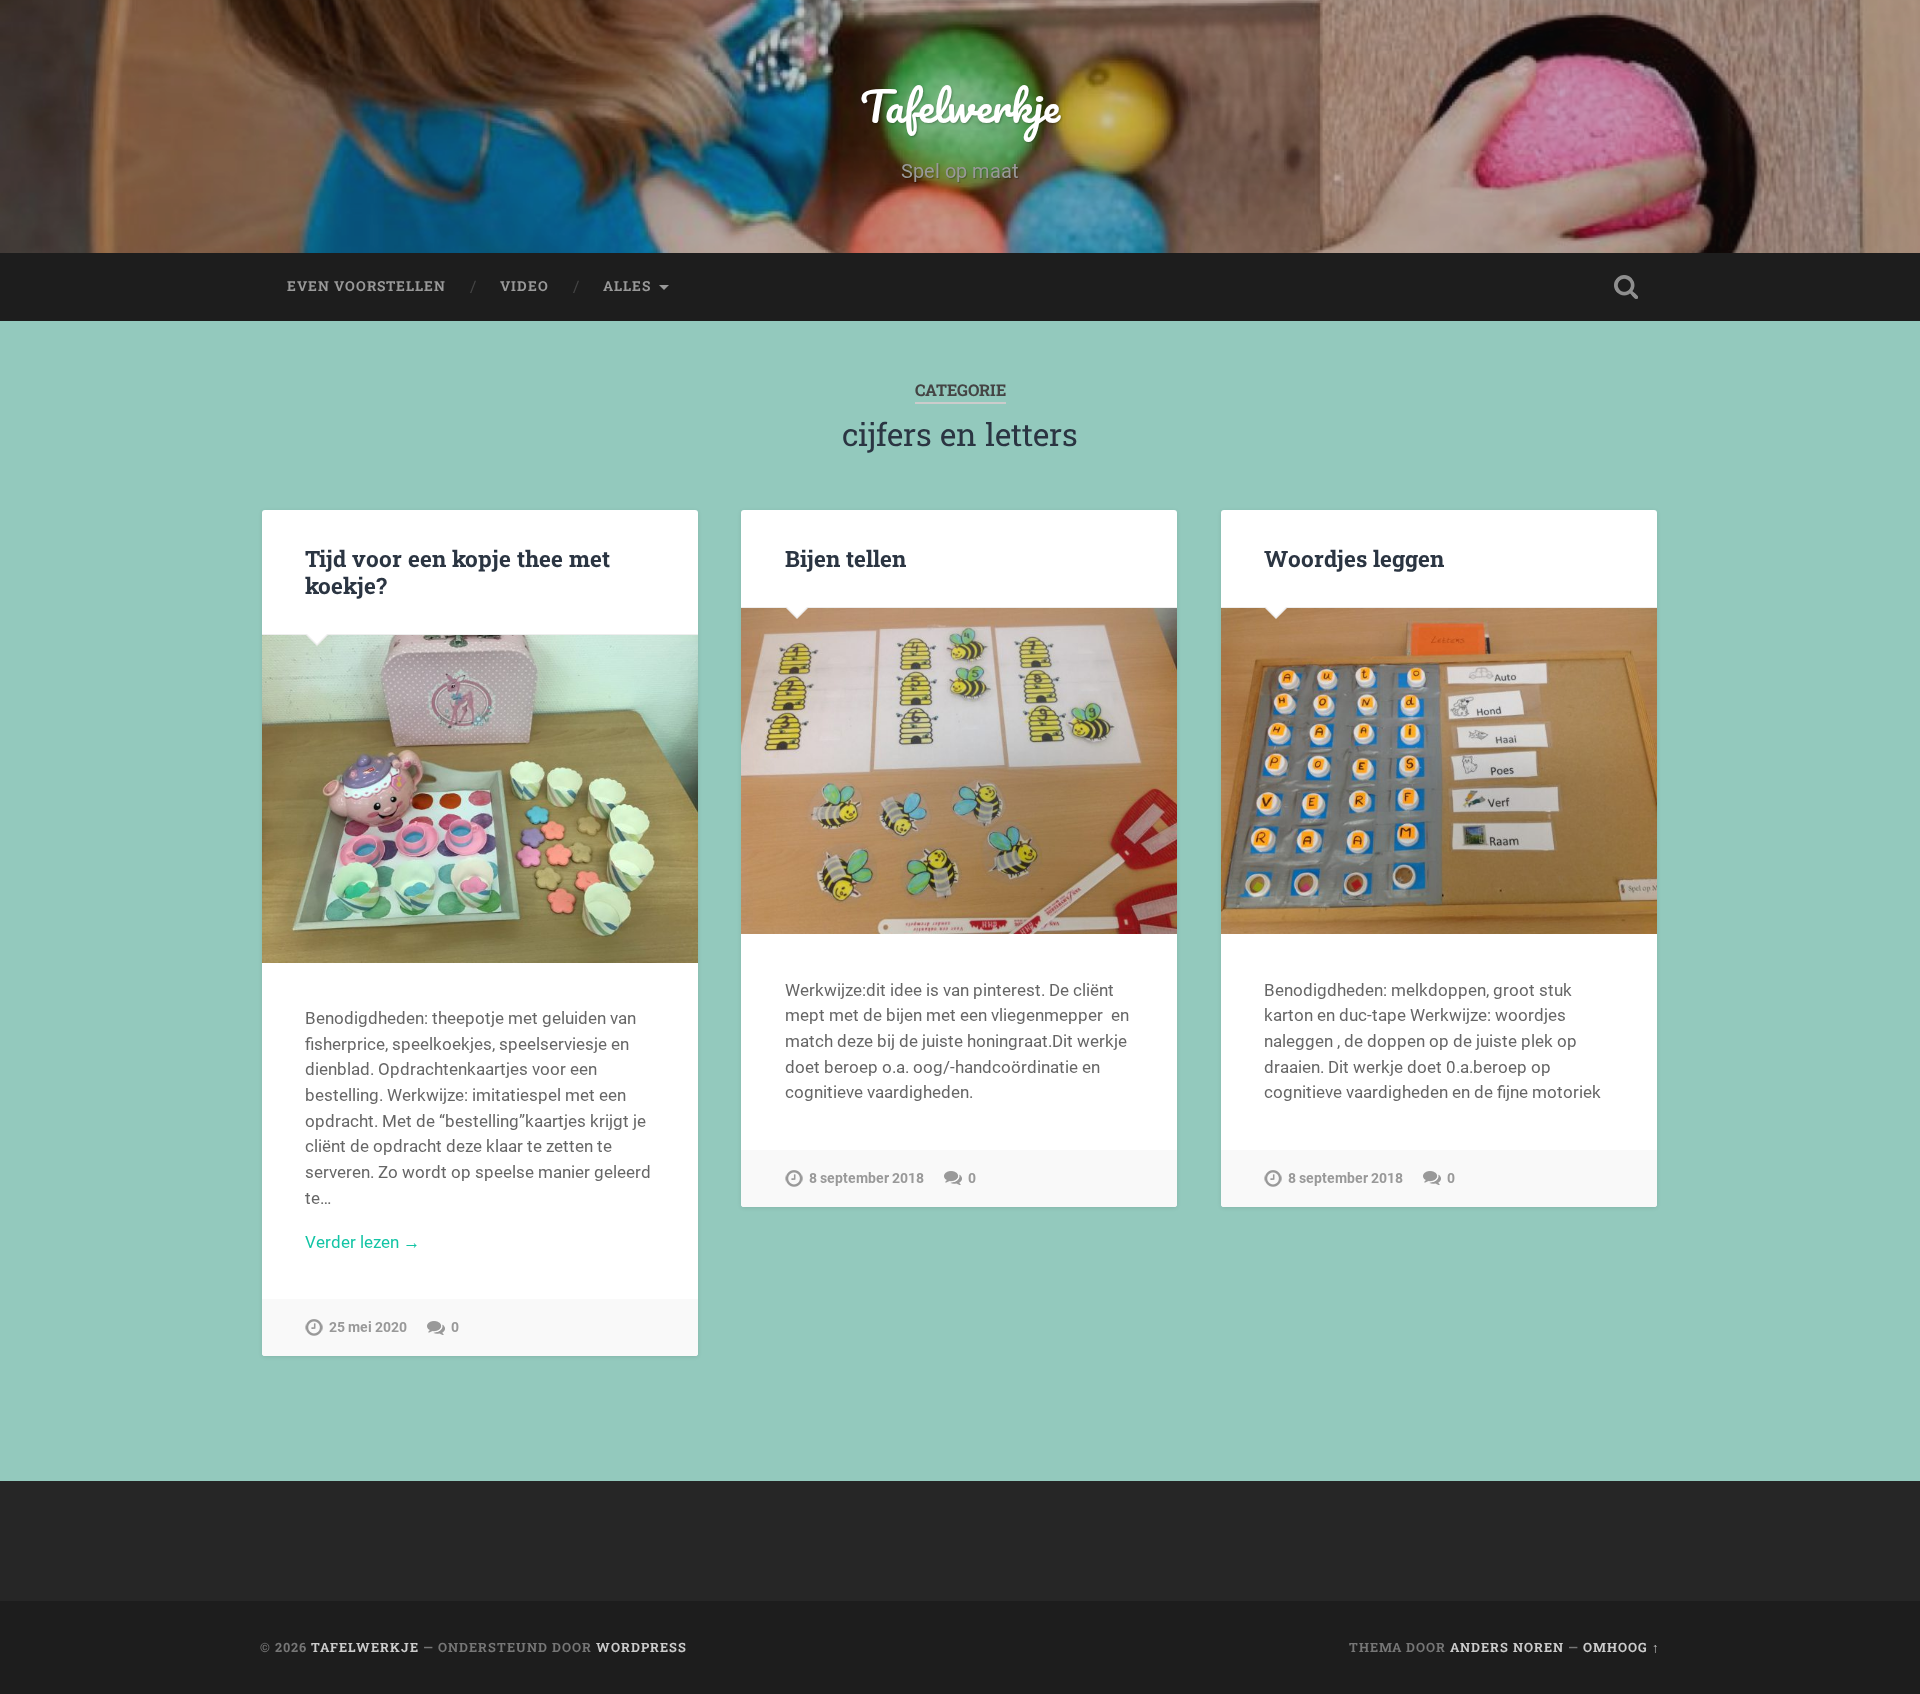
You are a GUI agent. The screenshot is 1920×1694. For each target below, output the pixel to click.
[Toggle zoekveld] (1626, 287)
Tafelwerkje (960, 105)
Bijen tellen (845, 558)
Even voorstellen (366, 286)
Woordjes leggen (1354, 558)
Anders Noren (1507, 1647)
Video (524, 286)
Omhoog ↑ (1621, 1647)
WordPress (641, 1647)
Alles (627, 286)
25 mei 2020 (368, 1327)
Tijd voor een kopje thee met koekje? (457, 571)
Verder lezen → (362, 1242)
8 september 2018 (866, 1178)
